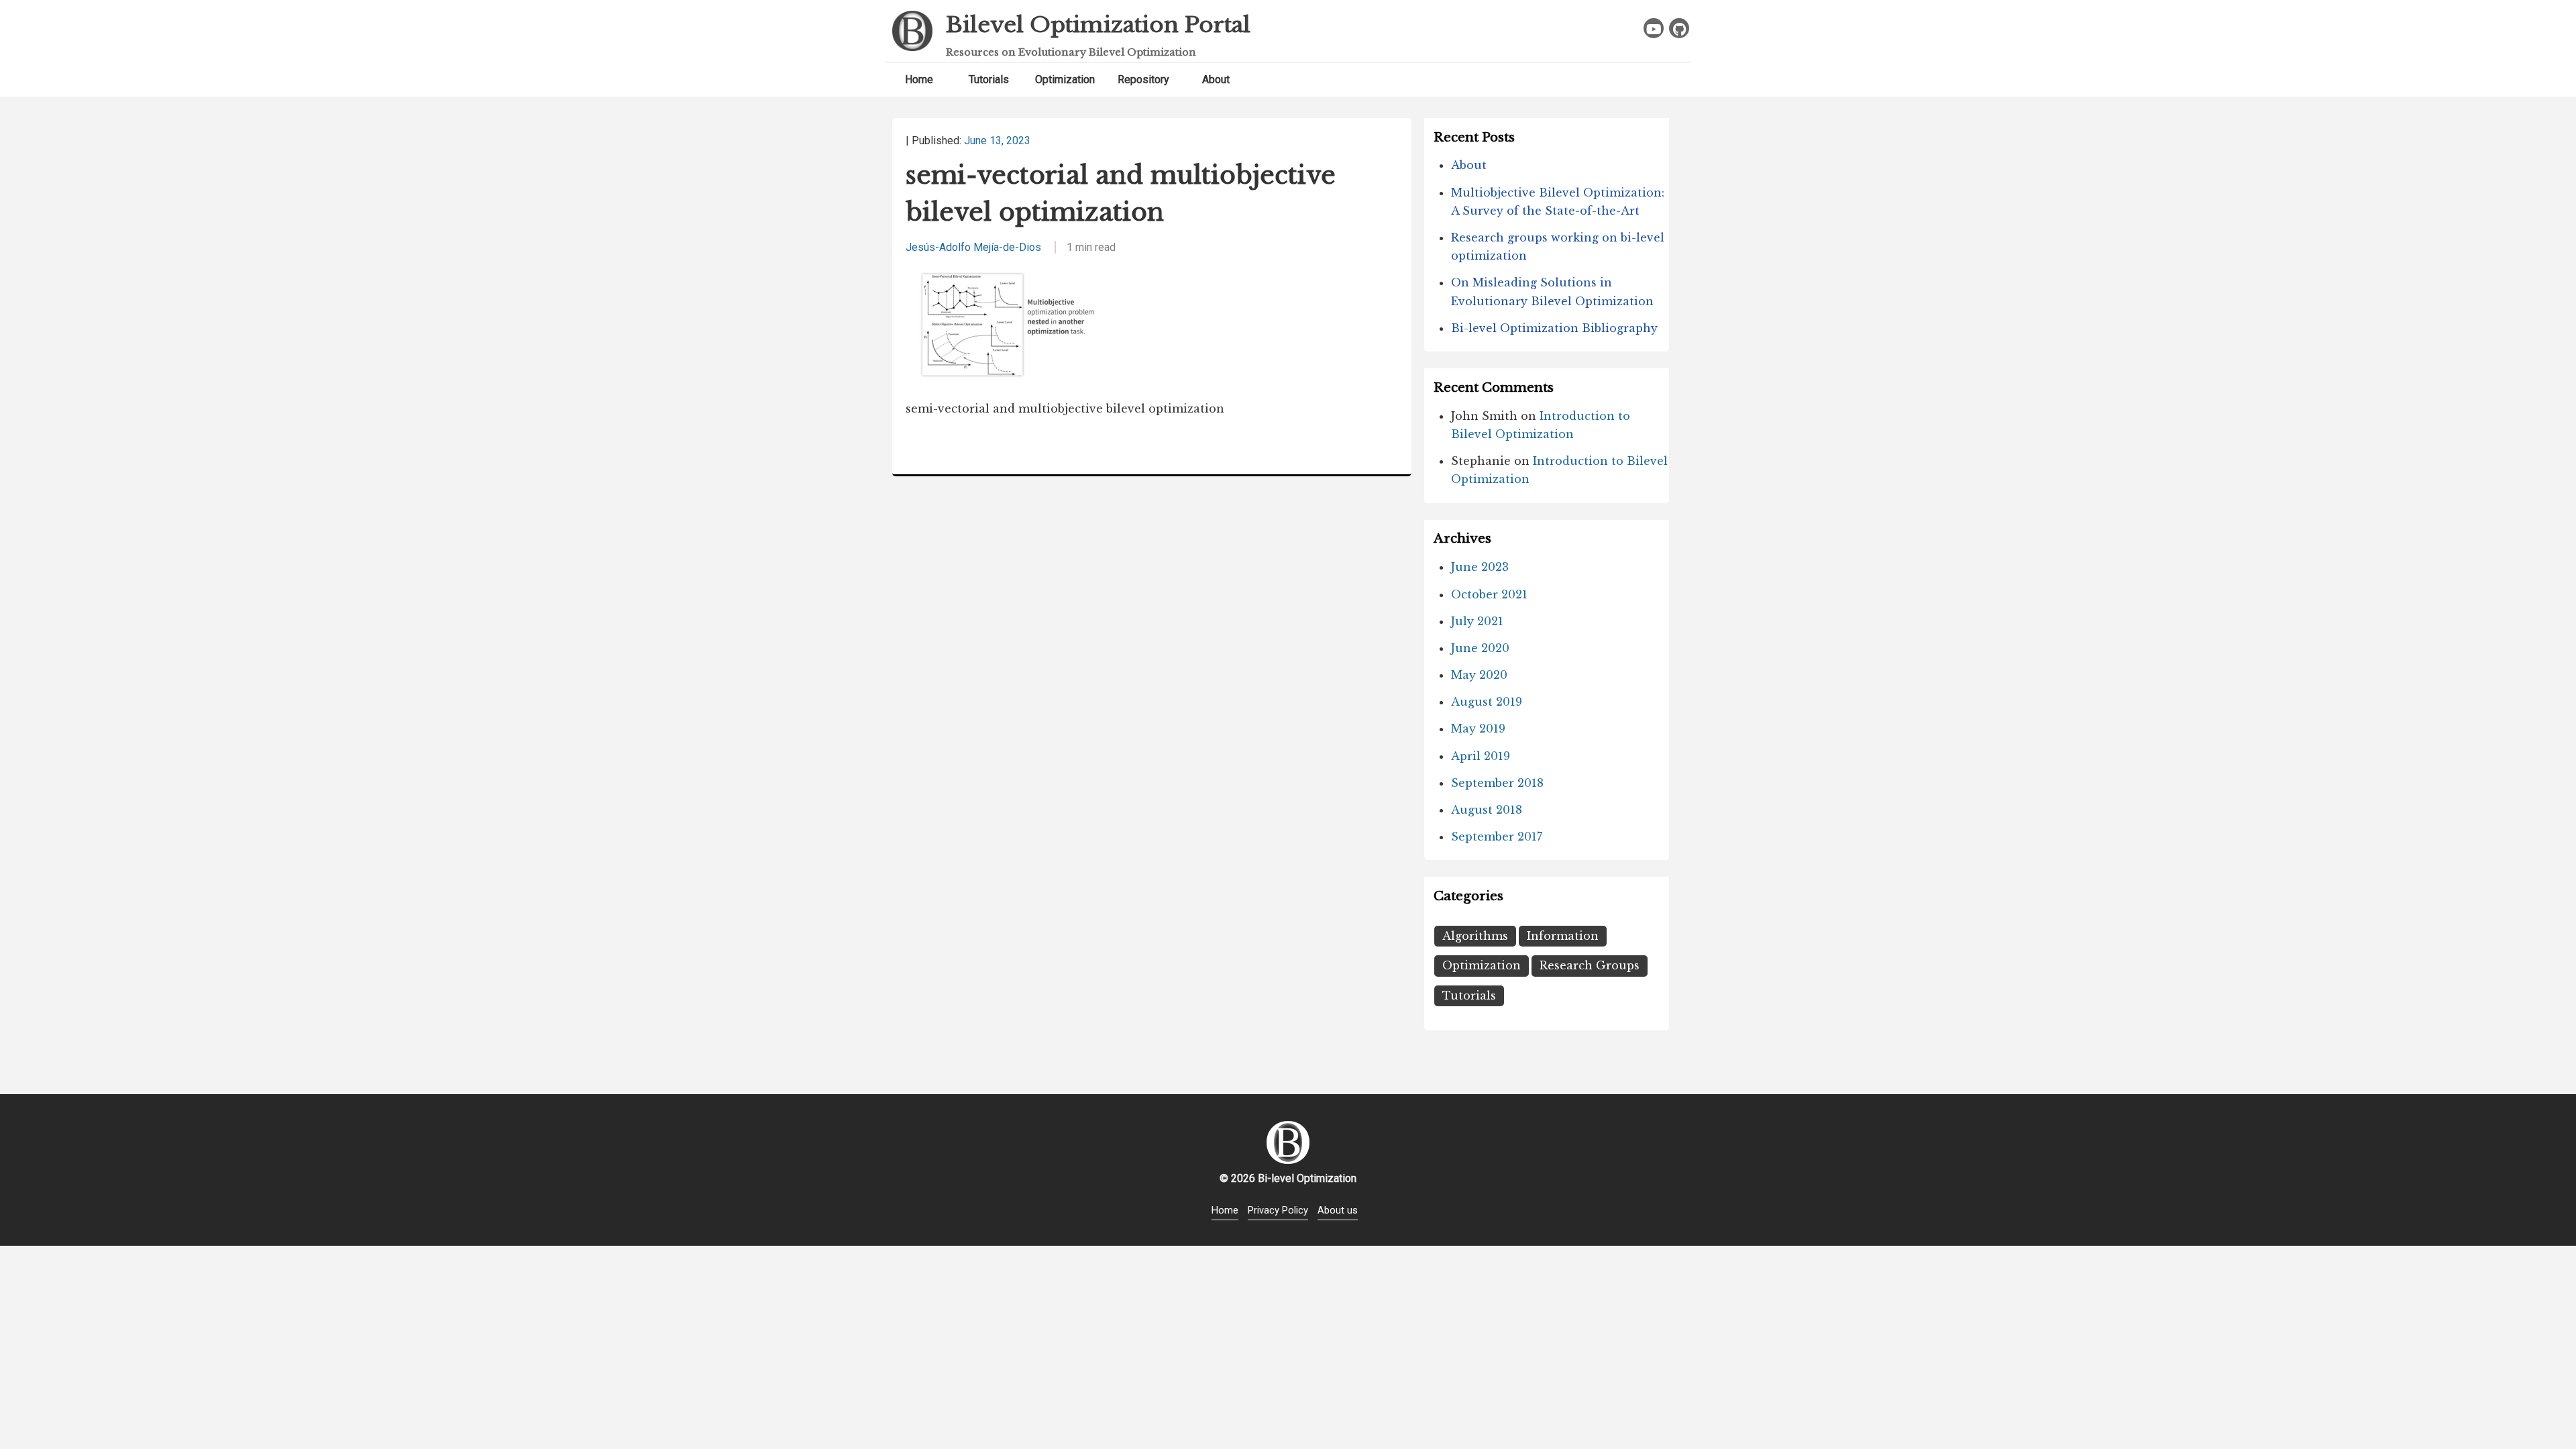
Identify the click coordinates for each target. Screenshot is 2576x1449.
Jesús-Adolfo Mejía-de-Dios (973, 247)
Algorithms (1475, 936)
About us (1338, 1210)
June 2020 (1480, 648)
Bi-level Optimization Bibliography (1554, 328)
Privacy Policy (1278, 1210)
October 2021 (1489, 594)
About (1216, 79)
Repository (1143, 79)
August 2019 (1487, 702)
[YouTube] (1654, 28)
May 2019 (1478, 729)
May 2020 (1479, 675)
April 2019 (1481, 756)
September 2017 (1497, 837)
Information (1563, 936)
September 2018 (1497, 783)
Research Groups (1590, 965)
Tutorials (989, 79)
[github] (1679, 28)
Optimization (1065, 79)
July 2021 (1477, 621)
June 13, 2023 (997, 141)
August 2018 (1487, 810)
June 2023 (1480, 567)
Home (919, 79)
